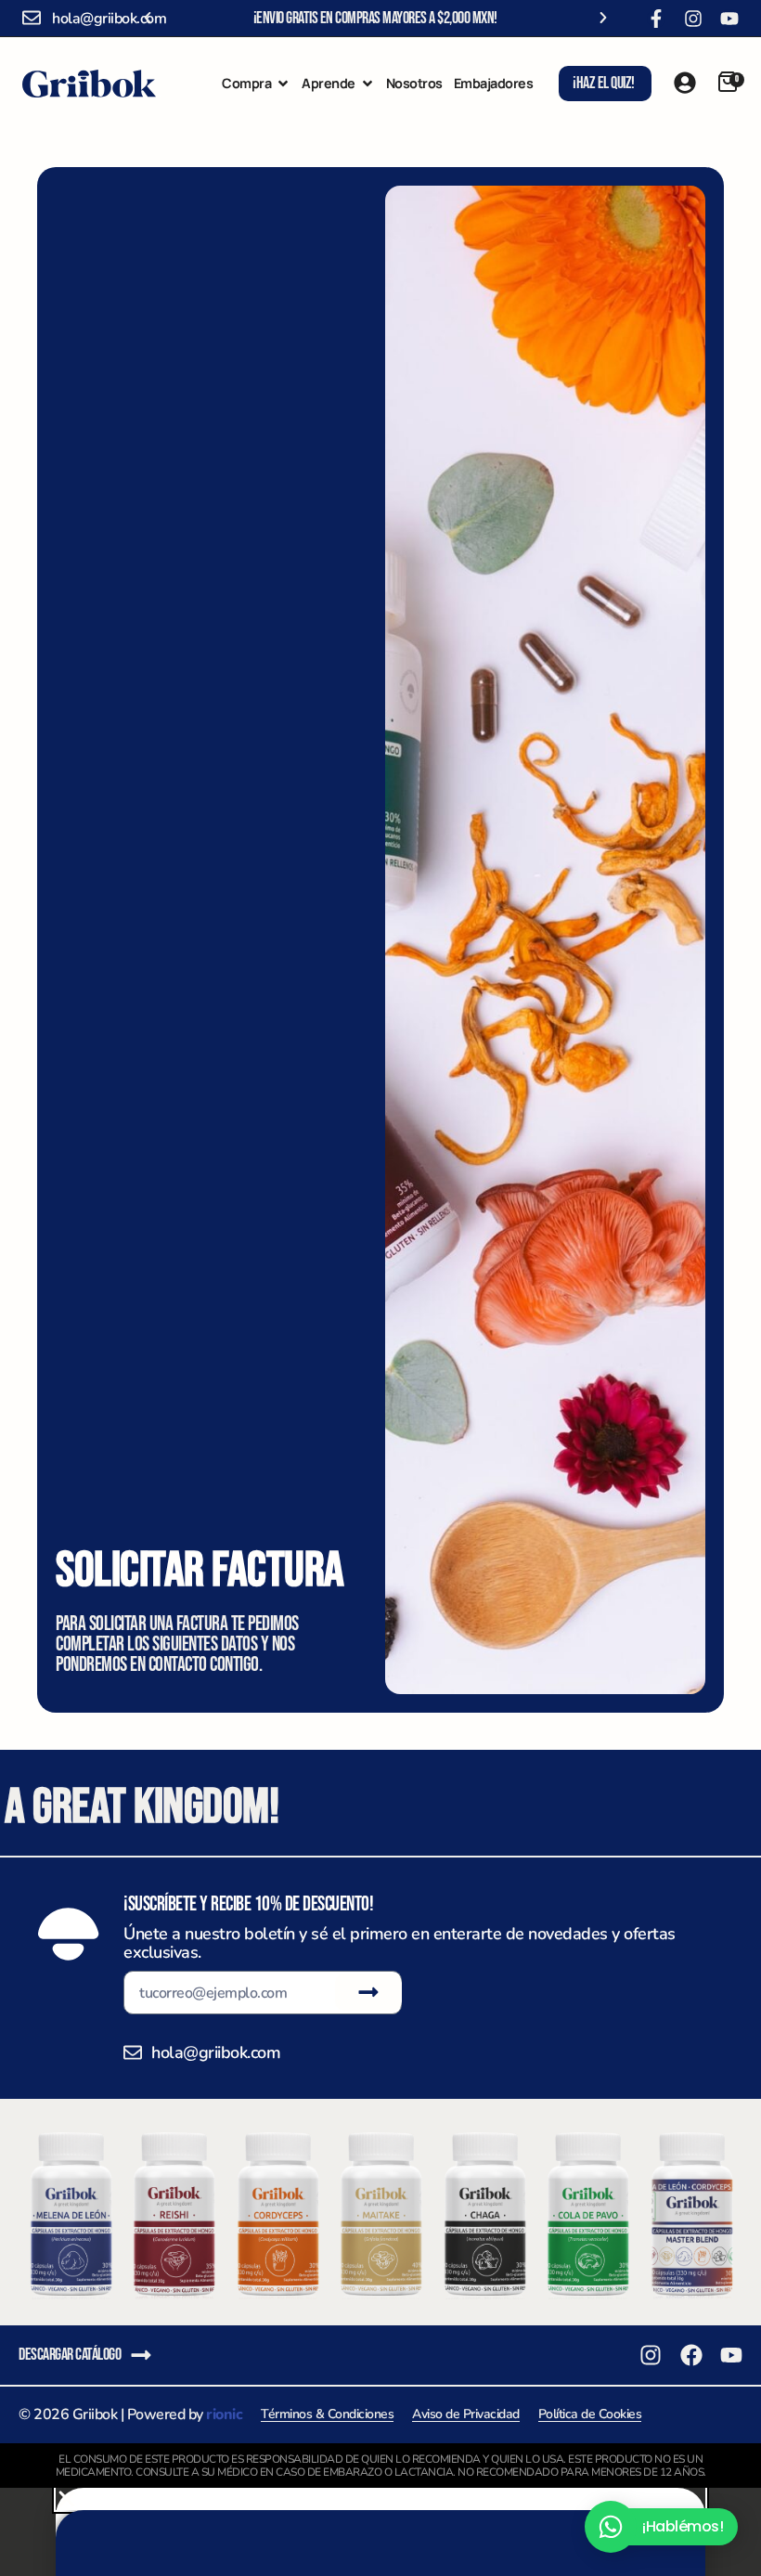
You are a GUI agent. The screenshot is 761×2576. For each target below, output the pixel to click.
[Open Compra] (283, 84)
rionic (224, 2414)
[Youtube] (729, 19)
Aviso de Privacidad (466, 2414)
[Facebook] (691, 2355)
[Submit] (368, 1992)
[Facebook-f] (656, 19)
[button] (148, 18)
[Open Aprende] (368, 84)
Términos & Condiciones (327, 2414)
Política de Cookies (590, 2414)
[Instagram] (693, 19)
